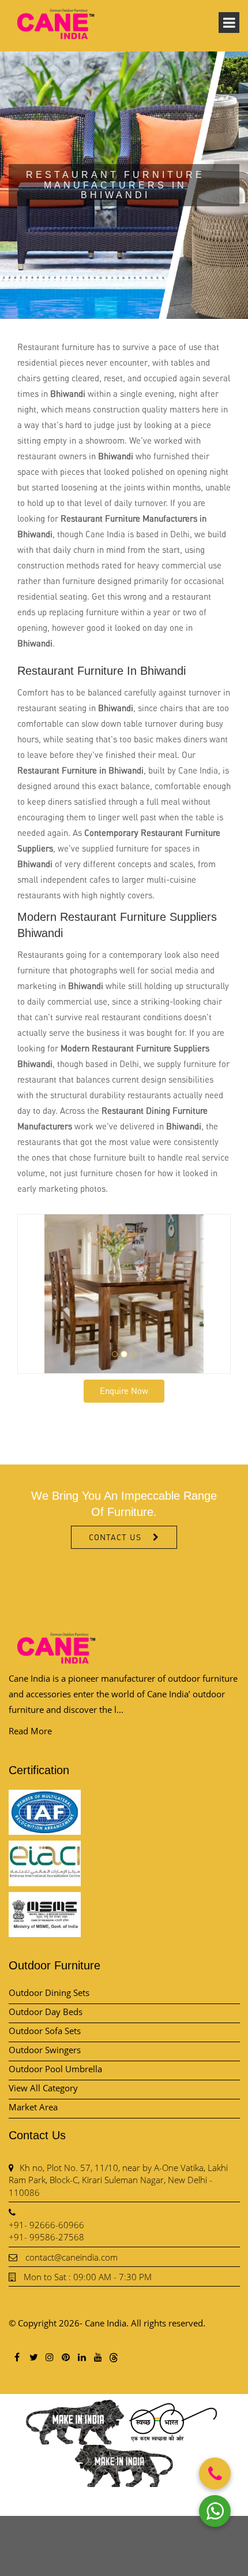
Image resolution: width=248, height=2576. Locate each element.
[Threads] (114, 2357)
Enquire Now (124, 1391)
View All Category (43, 2088)
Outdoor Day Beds (46, 2012)
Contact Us (115, 1537)
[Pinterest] (65, 2357)
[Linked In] (81, 2357)
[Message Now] (215, 2511)
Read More (30, 1731)
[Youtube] (97, 2357)
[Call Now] (215, 2473)
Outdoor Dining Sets (49, 1993)
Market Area (33, 2107)
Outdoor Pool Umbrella (55, 2069)
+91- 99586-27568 (46, 2237)
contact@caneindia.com (72, 2257)
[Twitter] (33, 2357)
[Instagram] (49, 2357)
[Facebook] (17, 2357)
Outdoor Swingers (45, 2050)
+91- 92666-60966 (46, 2225)
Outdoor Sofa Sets (45, 2031)
